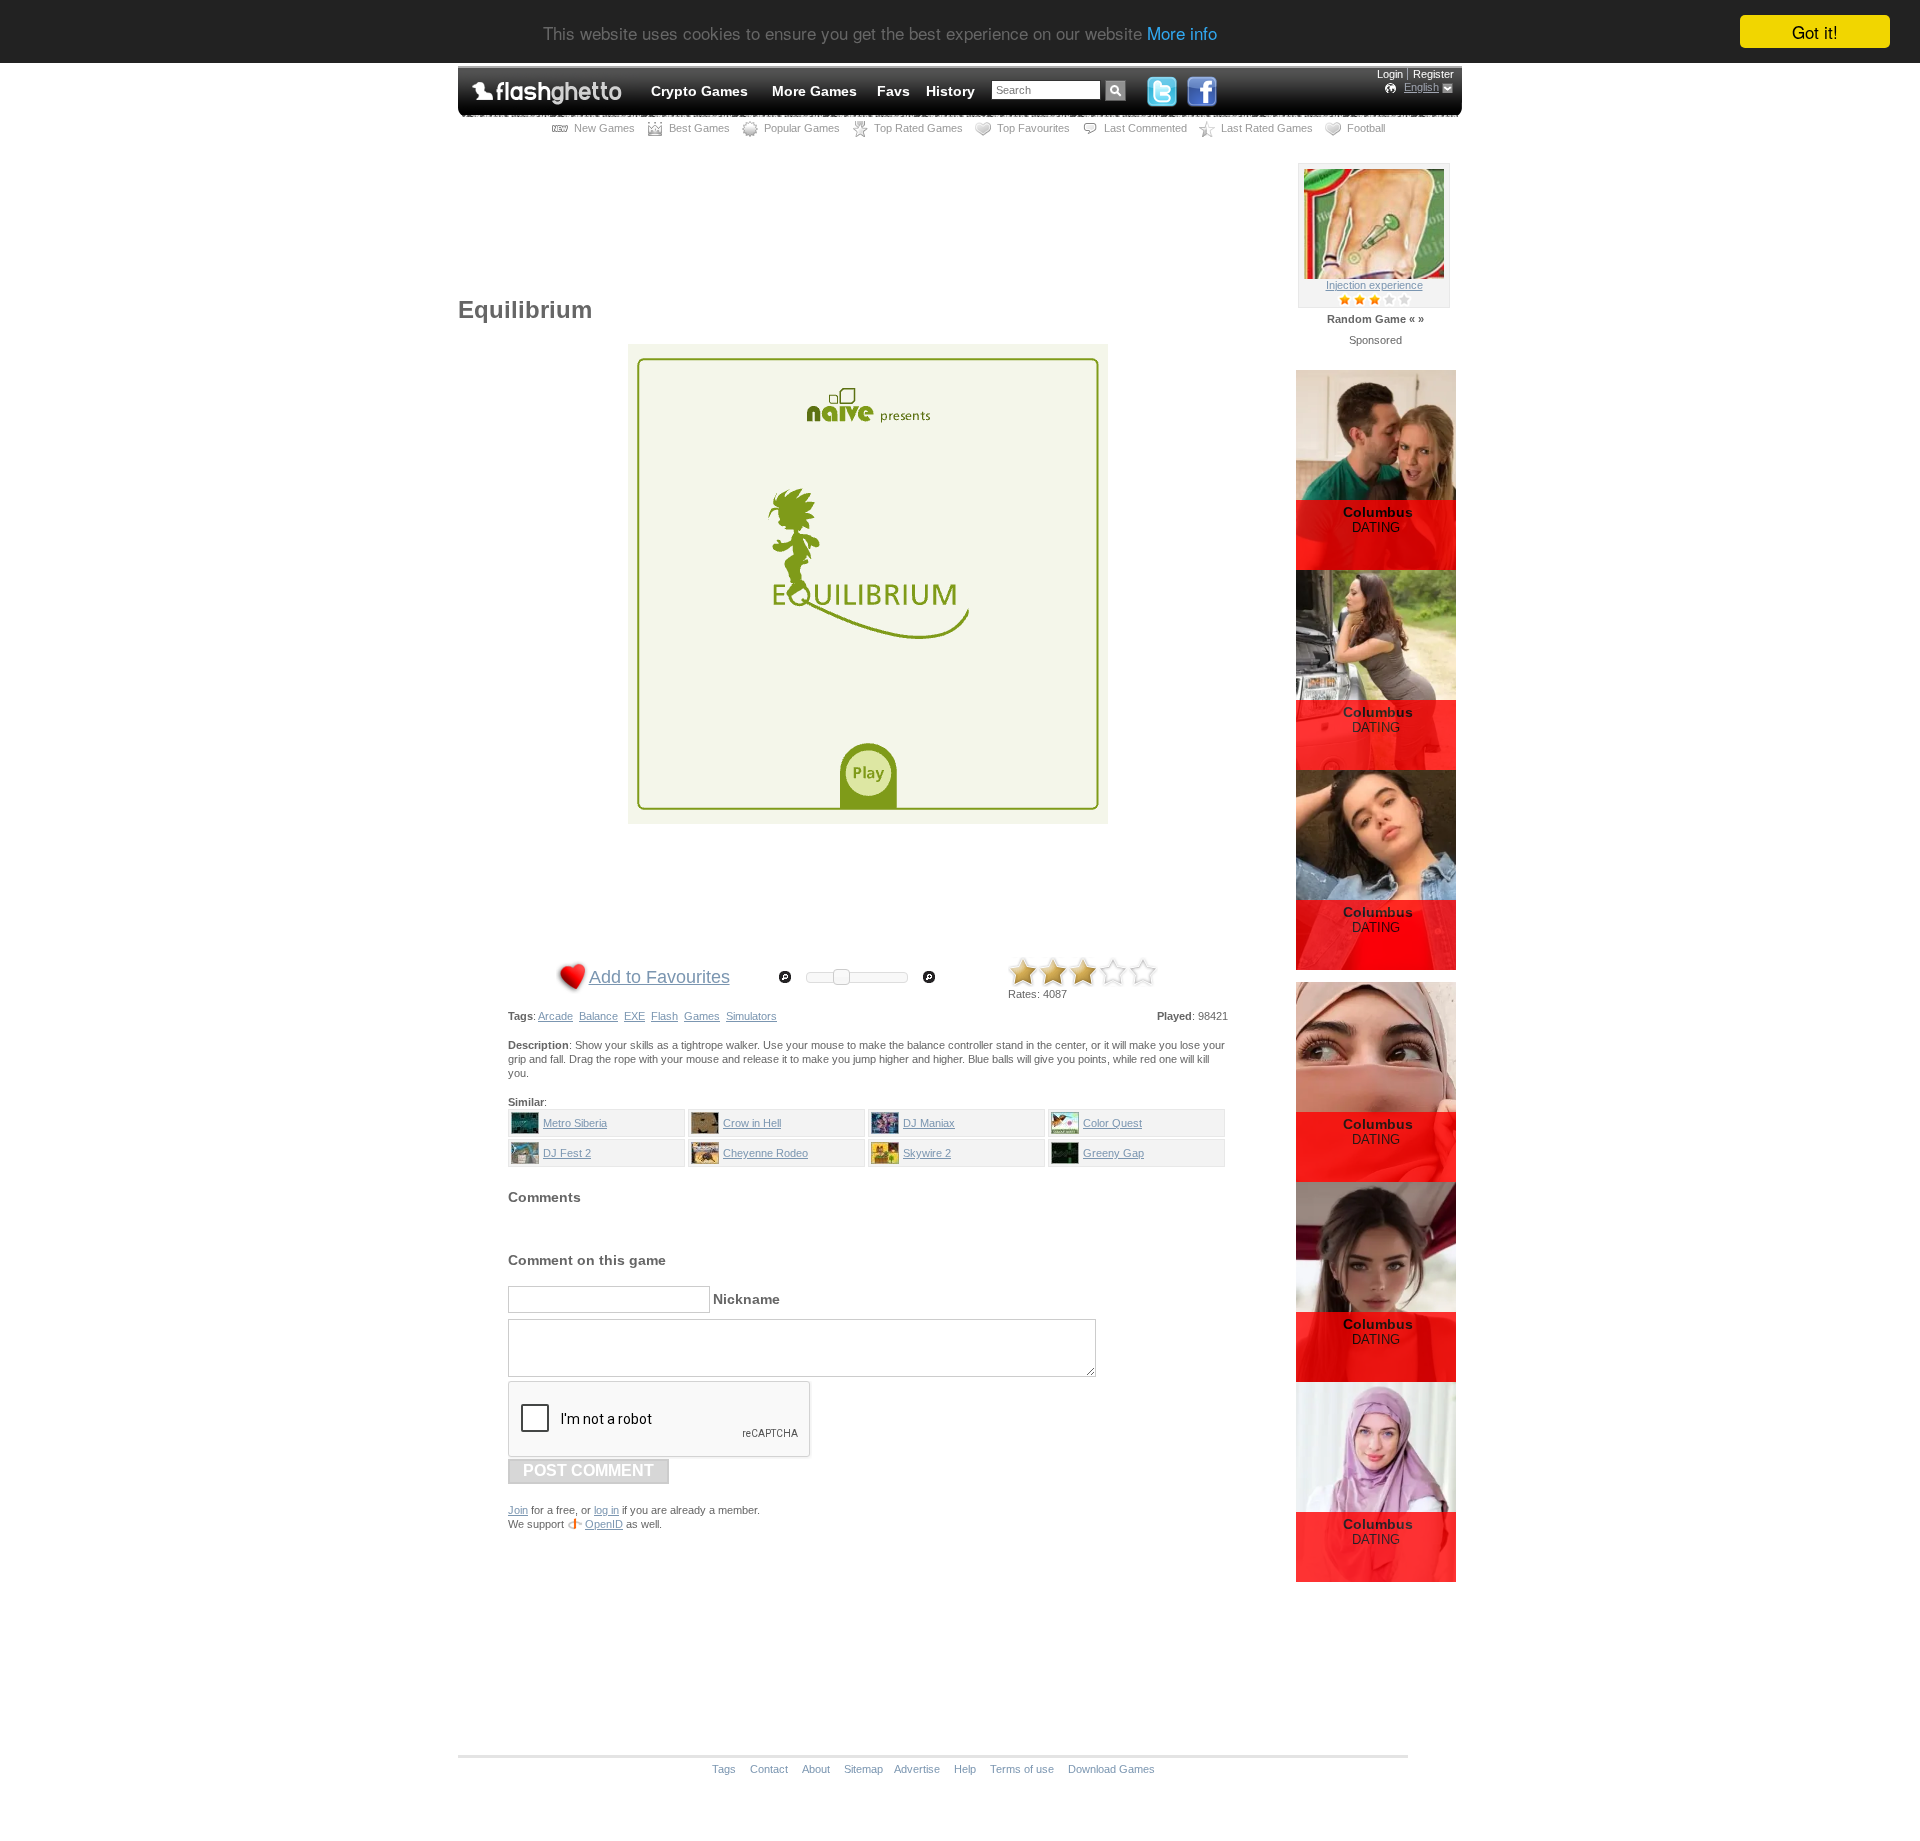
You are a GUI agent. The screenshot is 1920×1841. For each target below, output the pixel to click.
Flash (664, 1016)
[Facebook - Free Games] (1202, 87)
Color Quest (1112, 1123)
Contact (769, 1769)
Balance (598, 1016)
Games (702, 1016)
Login (1390, 74)
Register (1433, 74)
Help (965, 1769)
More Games (814, 91)
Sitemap (863, 1769)
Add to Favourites (659, 977)
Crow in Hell (752, 1123)
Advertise (917, 1769)
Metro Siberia (575, 1123)
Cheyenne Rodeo (765, 1153)
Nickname (746, 1299)
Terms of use (1022, 1769)
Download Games (1111, 1769)
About (816, 1769)
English (1421, 87)
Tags (724, 1769)
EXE (634, 1016)
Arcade (555, 1016)
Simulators (751, 1016)
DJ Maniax (929, 1123)
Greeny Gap (1113, 1153)
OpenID (604, 1524)
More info (1182, 32)
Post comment (588, 1470)
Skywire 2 (927, 1153)
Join (518, 1510)
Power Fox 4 (1374, 285)
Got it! (1815, 31)
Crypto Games (699, 91)
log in (606, 1510)
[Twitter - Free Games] (1162, 87)
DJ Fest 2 (567, 1153)
